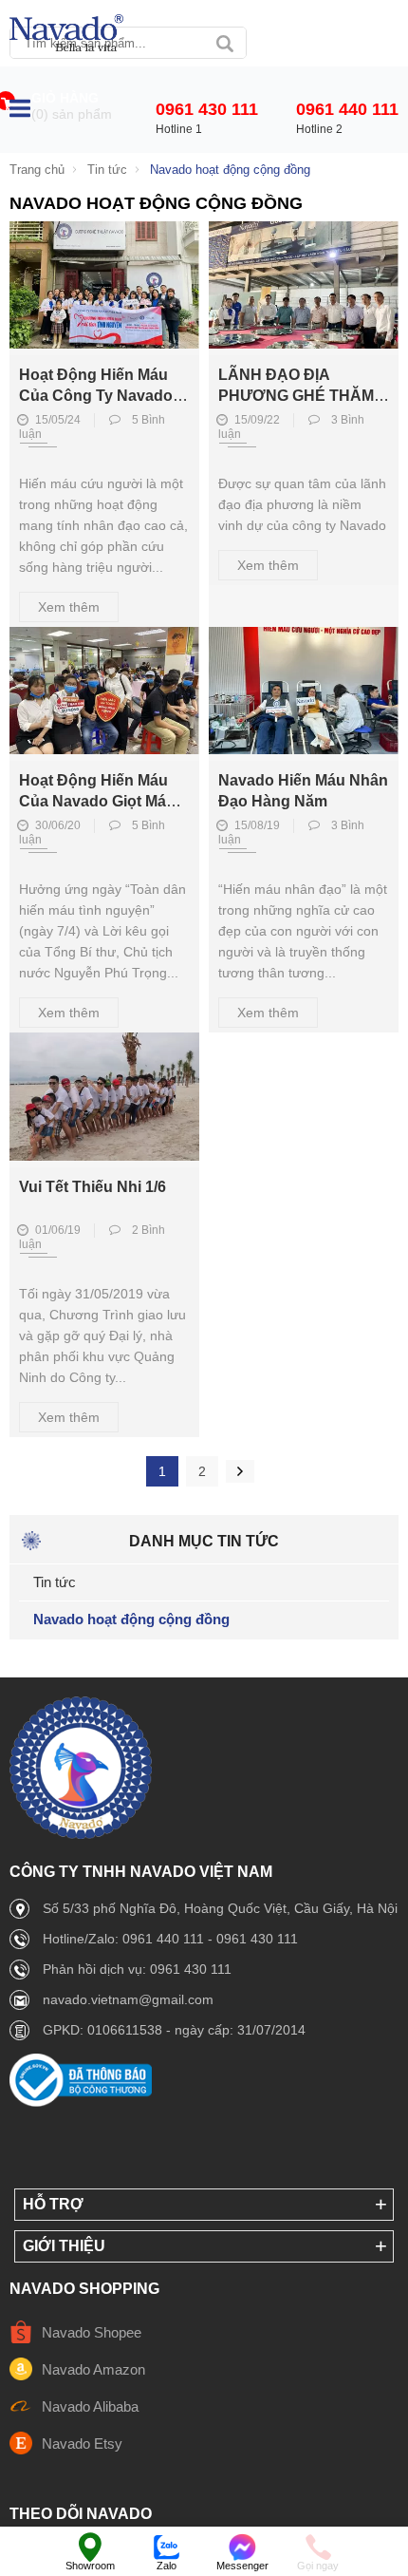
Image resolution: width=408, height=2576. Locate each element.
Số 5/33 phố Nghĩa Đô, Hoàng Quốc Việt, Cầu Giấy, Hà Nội (220, 1908)
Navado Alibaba (90, 2406)
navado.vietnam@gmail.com (128, 1999)
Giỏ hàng (65, 98)
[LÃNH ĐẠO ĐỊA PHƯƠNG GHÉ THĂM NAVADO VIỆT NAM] (304, 343)
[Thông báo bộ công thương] (81, 2102)
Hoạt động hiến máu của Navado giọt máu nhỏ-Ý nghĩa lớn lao (97, 801)
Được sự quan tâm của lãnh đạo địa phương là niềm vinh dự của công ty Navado (302, 504)
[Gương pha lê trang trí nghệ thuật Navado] (66, 34)
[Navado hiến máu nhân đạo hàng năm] (304, 749)
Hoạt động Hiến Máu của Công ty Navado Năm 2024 (96, 396)
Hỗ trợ (53, 2204)
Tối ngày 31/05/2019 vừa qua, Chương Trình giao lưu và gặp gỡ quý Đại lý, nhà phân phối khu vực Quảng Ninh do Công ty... (102, 1335)
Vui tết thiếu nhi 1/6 (93, 1187)
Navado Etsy (82, 2443)
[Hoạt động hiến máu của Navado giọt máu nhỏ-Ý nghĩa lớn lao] (104, 749)
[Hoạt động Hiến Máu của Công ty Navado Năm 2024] (104, 343)
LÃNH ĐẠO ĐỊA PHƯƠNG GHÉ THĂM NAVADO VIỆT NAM (296, 396)
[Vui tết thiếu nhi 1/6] (104, 1155)
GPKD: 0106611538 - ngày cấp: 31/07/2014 (174, 2030)
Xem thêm (69, 607)
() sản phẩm (72, 114)
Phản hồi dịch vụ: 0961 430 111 (137, 1969)
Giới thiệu (64, 2246)
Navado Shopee (92, 2332)
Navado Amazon (93, 2369)
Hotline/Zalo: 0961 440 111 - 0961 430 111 (170, 1939)
